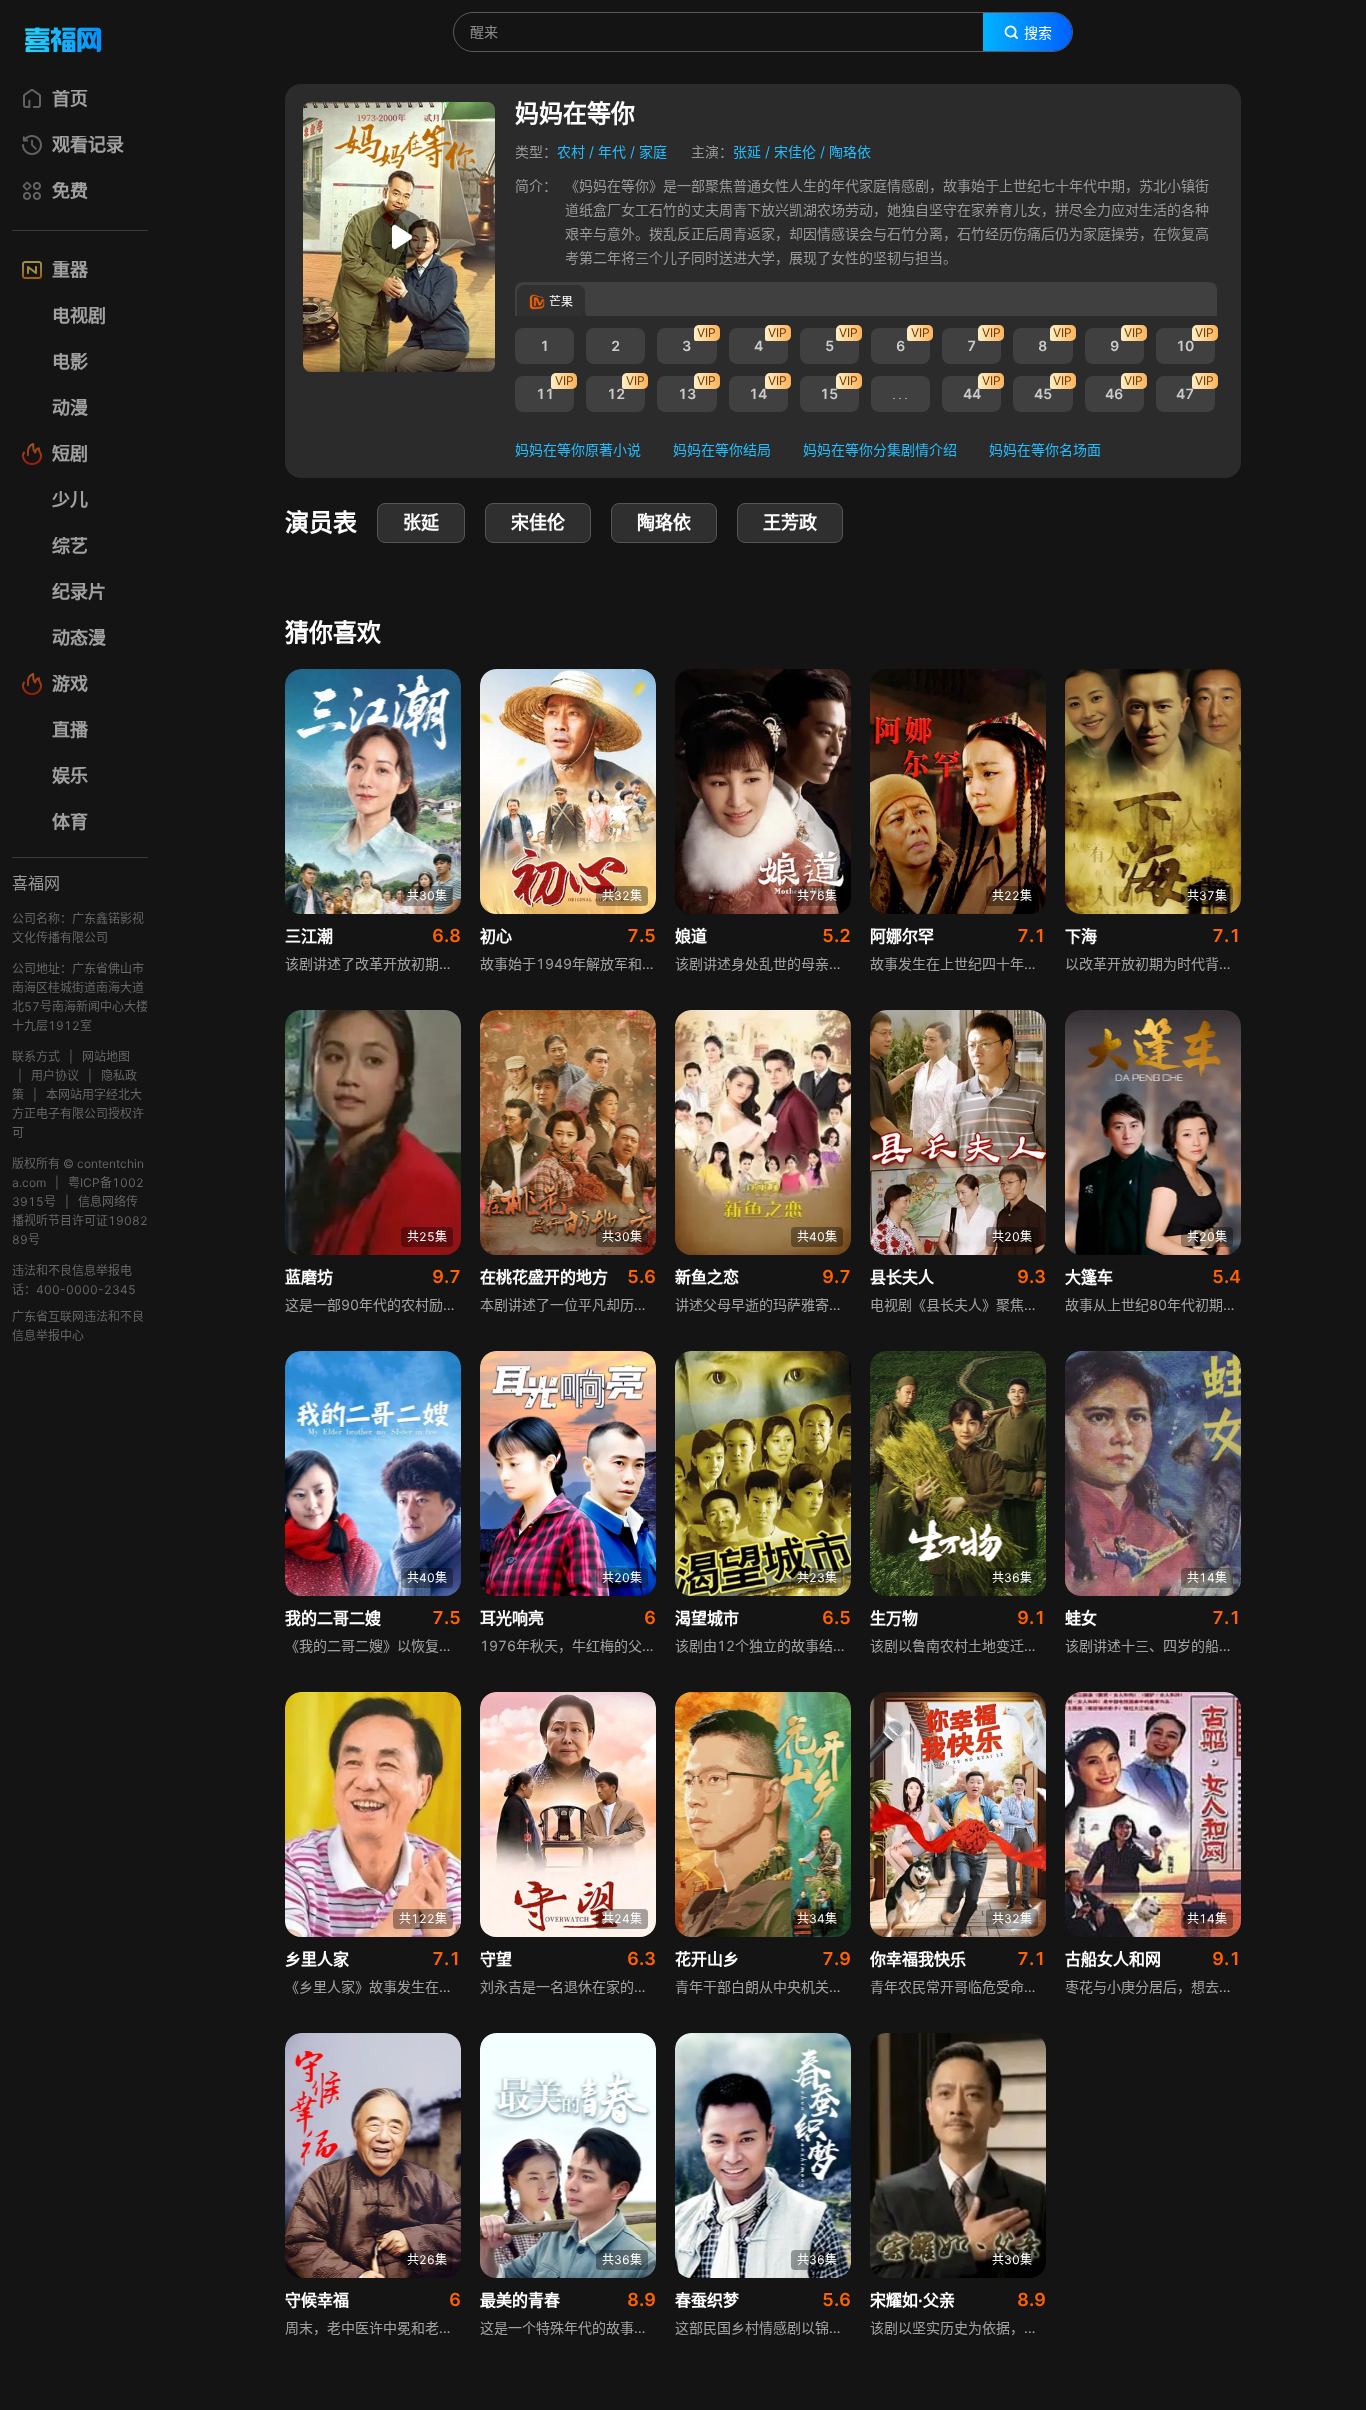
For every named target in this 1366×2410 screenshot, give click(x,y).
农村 (571, 151)
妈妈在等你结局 (722, 449)
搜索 (1038, 33)
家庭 (653, 151)
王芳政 (790, 522)
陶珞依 (850, 151)
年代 (612, 151)
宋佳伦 (795, 151)
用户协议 (55, 1075)
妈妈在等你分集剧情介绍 (880, 449)
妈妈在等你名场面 (1045, 449)
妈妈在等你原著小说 (578, 449)
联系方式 (36, 1056)
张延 (747, 151)
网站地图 (106, 1056)
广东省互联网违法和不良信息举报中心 (78, 1326)
